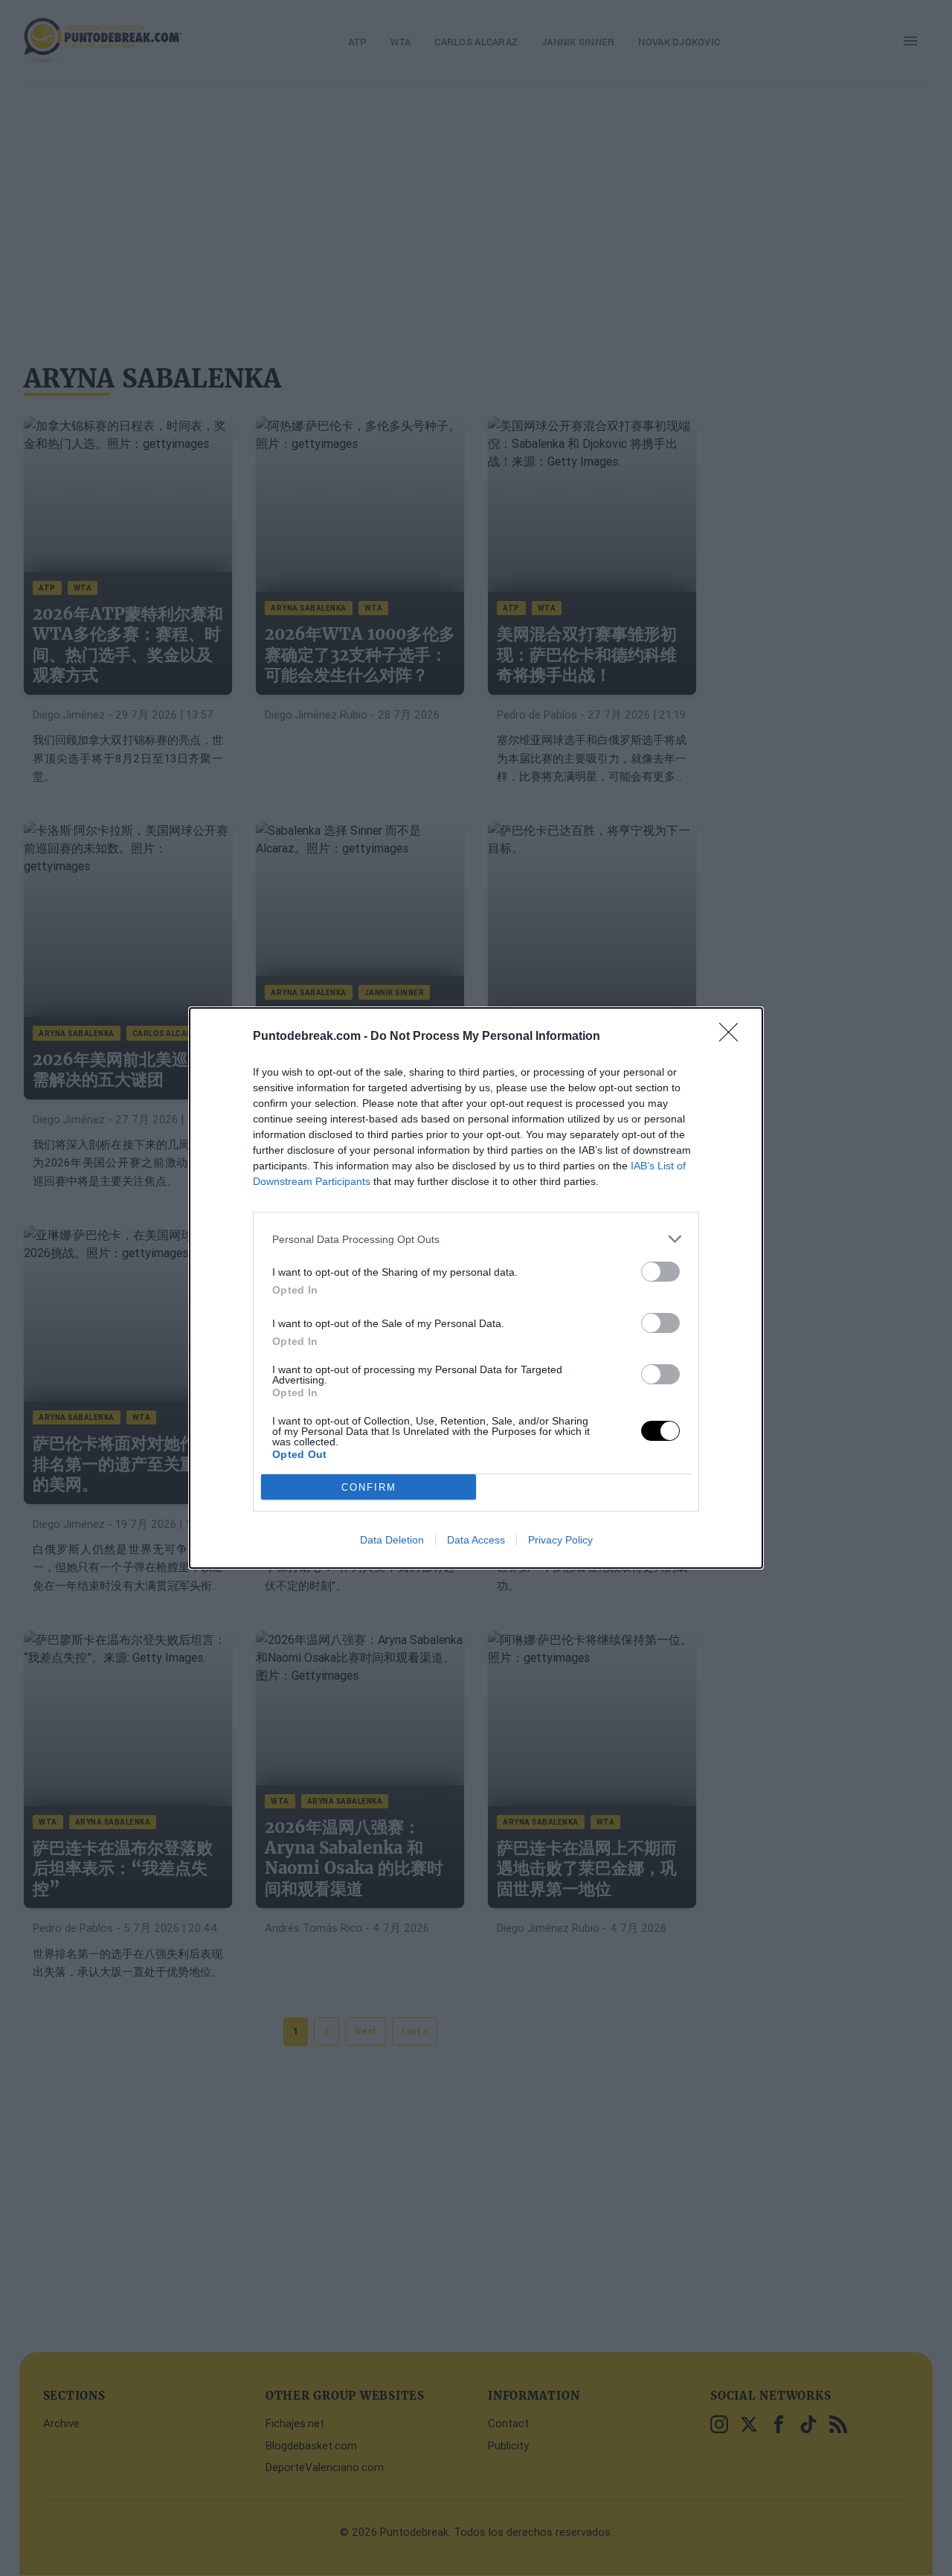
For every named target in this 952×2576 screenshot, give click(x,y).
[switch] (660, 1272)
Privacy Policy (560, 1540)
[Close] (733, 1037)
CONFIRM (369, 1487)
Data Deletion (392, 1540)
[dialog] (476, 1288)
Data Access (476, 1540)
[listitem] (476, 1239)
